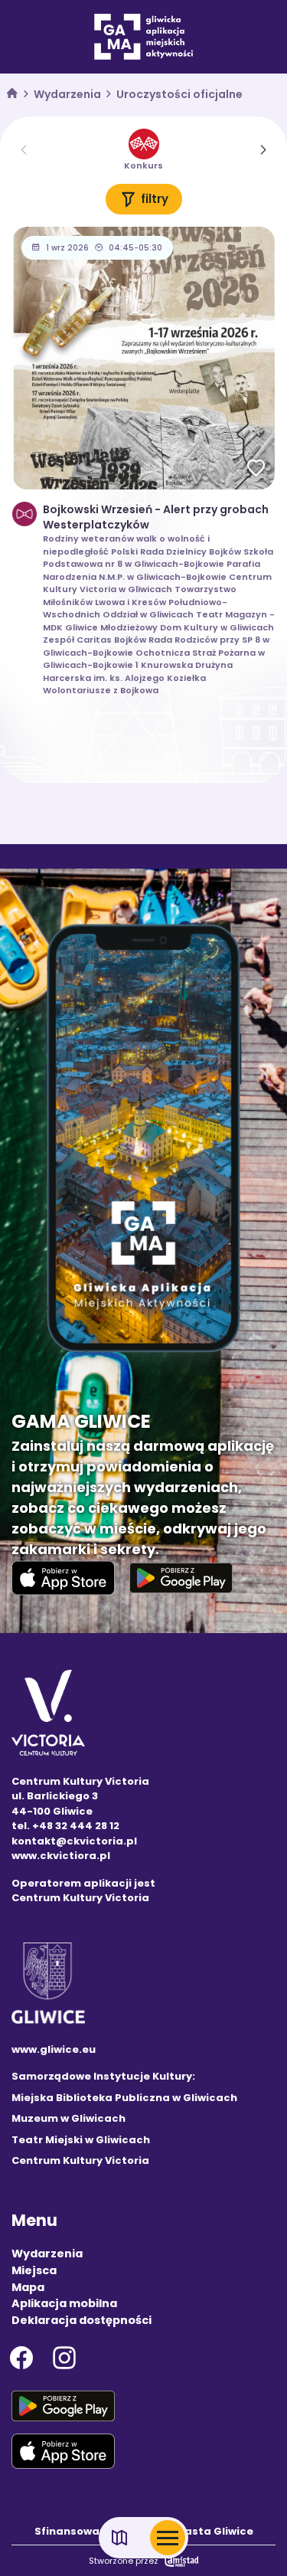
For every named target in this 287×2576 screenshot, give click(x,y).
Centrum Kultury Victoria (80, 2160)
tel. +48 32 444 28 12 (65, 1826)
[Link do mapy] (120, 2538)
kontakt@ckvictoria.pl (74, 1841)
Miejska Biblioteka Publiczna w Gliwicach (124, 2098)
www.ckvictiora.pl (61, 1856)
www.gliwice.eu (54, 2049)
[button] (264, 150)
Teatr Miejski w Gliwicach (81, 2140)
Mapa (28, 2287)
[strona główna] (12, 95)
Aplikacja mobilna (64, 2303)
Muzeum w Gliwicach (68, 2118)
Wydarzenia (67, 94)
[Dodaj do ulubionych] (256, 470)
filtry (155, 199)
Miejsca (34, 2270)
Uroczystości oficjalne (179, 94)
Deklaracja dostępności (82, 2320)
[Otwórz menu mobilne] (168, 2538)
